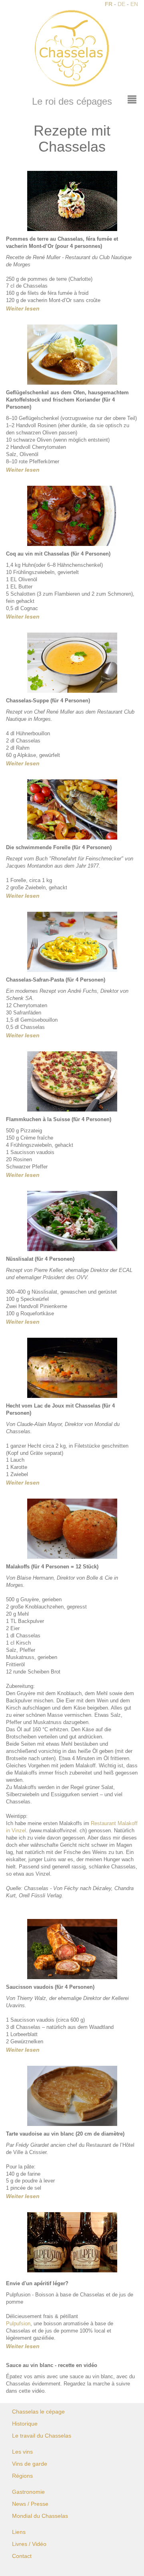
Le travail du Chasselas (42, 2436)
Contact (22, 2556)
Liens (19, 2532)
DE (121, 4)
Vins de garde (30, 2464)
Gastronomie (28, 2492)
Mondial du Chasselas (40, 2516)
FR (109, 4)
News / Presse (30, 2504)
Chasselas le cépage (38, 2412)
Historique (25, 2424)
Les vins (22, 2452)
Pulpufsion (18, 2324)
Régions (22, 2476)
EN (134, 4)
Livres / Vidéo (29, 2544)
